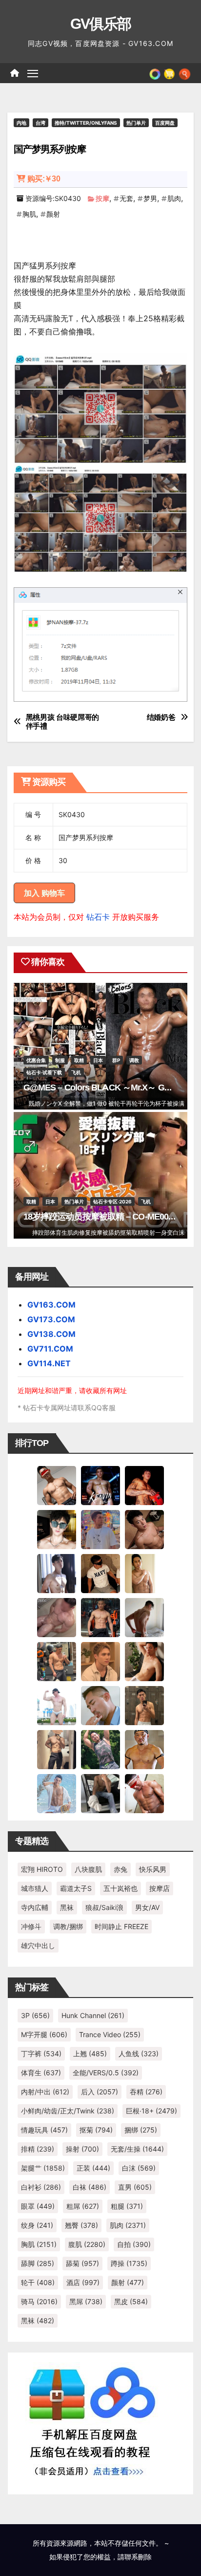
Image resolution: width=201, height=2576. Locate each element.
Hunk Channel (93, 2015)
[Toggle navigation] (33, 73)
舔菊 (82, 2263)
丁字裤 (41, 2054)
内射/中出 (45, 2092)
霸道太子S (76, 1888)
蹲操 (129, 2263)
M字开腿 (44, 2034)
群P (116, 1060)
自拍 (134, 2244)
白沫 (139, 2168)
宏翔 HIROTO (42, 1869)
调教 (134, 1060)
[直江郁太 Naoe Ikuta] (144, 1793)
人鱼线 (139, 2054)
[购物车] (169, 73)
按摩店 (160, 1888)
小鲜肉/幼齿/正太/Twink (68, 2111)
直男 (135, 2187)
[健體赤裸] (57, 1705)
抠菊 (96, 2130)
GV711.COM (50, 1349)
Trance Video (110, 2034)
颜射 (53, 214)
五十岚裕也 (121, 1888)
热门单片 (136, 123)
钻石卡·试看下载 (44, 1072)
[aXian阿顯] (144, 1705)
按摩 (102, 198)
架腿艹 (43, 2168)
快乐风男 (153, 1869)
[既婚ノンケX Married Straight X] (57, 1617)
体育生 (41, 2073)
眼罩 (38, 2206)
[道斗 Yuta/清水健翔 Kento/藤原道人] (100, 1661)
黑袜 (67, 1907)
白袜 (90, 2187)
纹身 (37, 2225)
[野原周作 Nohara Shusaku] (144, 1749)
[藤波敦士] (57, 1793)
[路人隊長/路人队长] (57, 1749)
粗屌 (83, 2206)
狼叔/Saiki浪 (104, 1907)
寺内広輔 (35, 1907)
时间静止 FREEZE (121, 1926)
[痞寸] (100, 1617)
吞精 (146, 2092)
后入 (100, 2092)
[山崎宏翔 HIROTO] (57, 1485)
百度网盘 (165, 123)
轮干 (38, 2282)
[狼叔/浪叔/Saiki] (57, 1529)
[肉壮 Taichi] (100, 1749)
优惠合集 (36, 1060)
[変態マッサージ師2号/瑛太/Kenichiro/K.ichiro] (144, 1573)
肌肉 (174, 198)
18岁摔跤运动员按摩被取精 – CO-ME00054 (103, 1217)
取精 (79, 1060)
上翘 (90, 2054)
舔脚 (38, 2263)
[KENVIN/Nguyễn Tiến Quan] (100, 1485)
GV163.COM (51, 1305)
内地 (21, 123)
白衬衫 (41, 2187)
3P (35, 2015)
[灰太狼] (100, 1793)
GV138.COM (51, 1334)
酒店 (83, 2282)
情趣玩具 (44, 2130)
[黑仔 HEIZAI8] (57, 1661)
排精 (38, 2149)
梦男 (150, 198)
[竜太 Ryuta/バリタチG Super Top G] (100, 1573)
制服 (60, 1060)
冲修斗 (31, 1926)
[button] (185, 73)
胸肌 (29, 214)
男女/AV (147, 1907)
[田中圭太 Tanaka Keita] (144, 1661)
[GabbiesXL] (100, 1705)
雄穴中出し (38, 1945)
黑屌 (86, 2301)
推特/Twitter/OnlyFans (86, 123)
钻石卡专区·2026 (112, 1201)
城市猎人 (35, 1888)
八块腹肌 (88, 1869)
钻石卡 (98, 917)
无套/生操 (137, 2149)
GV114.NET (49, 1363)
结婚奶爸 (161, 717)
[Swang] (144, 1485)
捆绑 (141, 2130)
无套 (126, 198)
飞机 (76, 1072)
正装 (93, 2168)
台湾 (40, 123)
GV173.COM (51, 1319)
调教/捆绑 (68, 1926)
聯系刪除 (138, 2557)
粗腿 (127, 2206)
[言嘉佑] (57, 1573)
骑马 (39, 2301)
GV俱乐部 (101, 24)
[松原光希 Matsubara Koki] (144, 1529)
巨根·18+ (151, 2111)
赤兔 (121, 1869)
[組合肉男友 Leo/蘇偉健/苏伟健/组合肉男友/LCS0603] (100, 1529)
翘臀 (81, 2225)
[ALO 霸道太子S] (144, 1617)
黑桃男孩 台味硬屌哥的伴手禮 (63, 722)
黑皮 (131, 2301)
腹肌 (87, 2244)
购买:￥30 (44, 179)
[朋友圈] (155, 73)
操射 (82, 2149)
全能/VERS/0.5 (106, 2073)
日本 (98, 1060)
